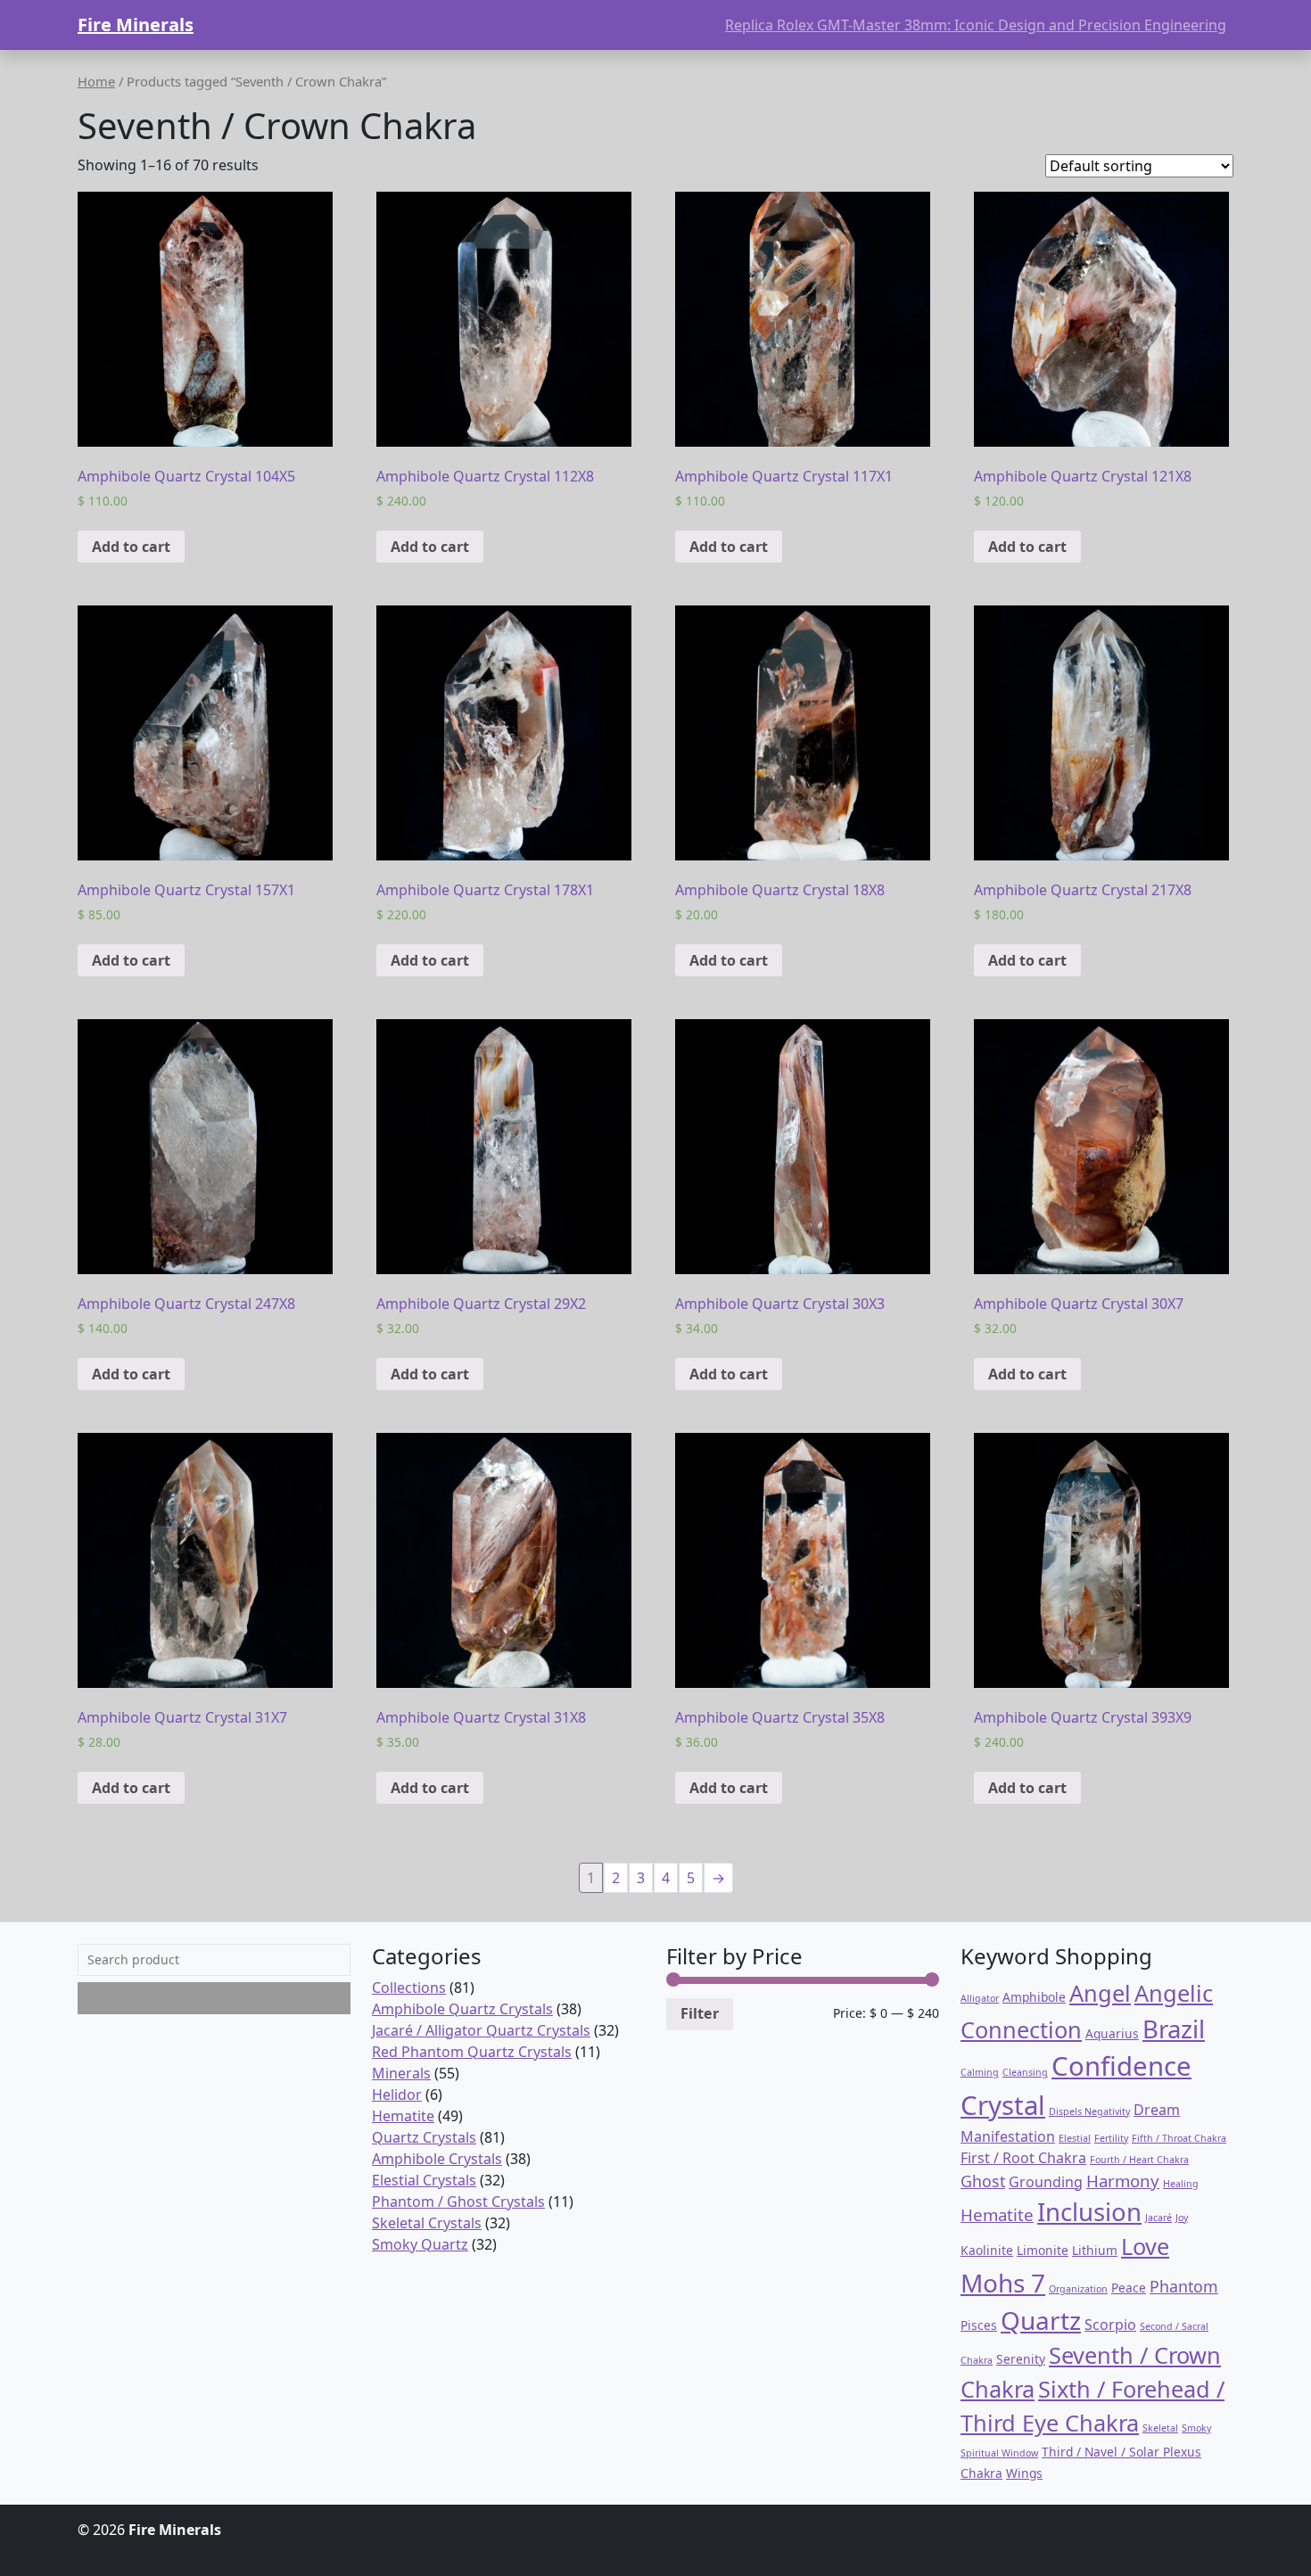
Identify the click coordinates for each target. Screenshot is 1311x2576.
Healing (1181, 2184)
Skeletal (1160, 2428)
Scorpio (1110, 2325)
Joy (1182, 2218)
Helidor (397, 2095)
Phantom (1184, 2286)
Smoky (1196, 2428)
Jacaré (1158, 2218)
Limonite (1043, 2250)
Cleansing (1025, 2072)
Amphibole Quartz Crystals (462, 2009)
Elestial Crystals (424, 2180)
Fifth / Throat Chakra (1179, 2138)
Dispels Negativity (1089, 2111)
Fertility (1111, 2138)
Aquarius (1112, 2033)
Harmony (1123, 2181)
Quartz (1041, 2320)
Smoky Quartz (420, 2244)
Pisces (979, 2325)
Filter (700, 2013)
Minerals (401, 2073)
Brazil (1174, 2029)
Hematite (403, 2116)
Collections (409, 1988)
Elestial (1075, 2138)
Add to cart (131, 547)
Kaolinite (987, 2250)
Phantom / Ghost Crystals (458, 2202)
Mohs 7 (1003, 2283)
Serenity (1021, 2359)
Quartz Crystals (424, 2137)
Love (1145, 2246)
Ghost (983, 2181)
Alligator (980, 1998)
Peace (1129, 2288)
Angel (1100, 1993)
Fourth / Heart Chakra (1139, 2160)
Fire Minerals (136, 25)
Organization (1078, 2289)
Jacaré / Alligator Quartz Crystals (481, 2030)
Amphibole (1034, 1997)
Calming (980, 2072)
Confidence (1121, 2066)
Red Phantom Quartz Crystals (472, 2052)
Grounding (1046, 2182)
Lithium (1095, 2250)
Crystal (1003, 2105)
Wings (1024, 2473)
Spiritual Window (999, 2453)
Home (96, 81)
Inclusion (1089, 2212)
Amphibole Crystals (437, 2159)
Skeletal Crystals (427, 2223)
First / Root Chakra (1023, 2158)
